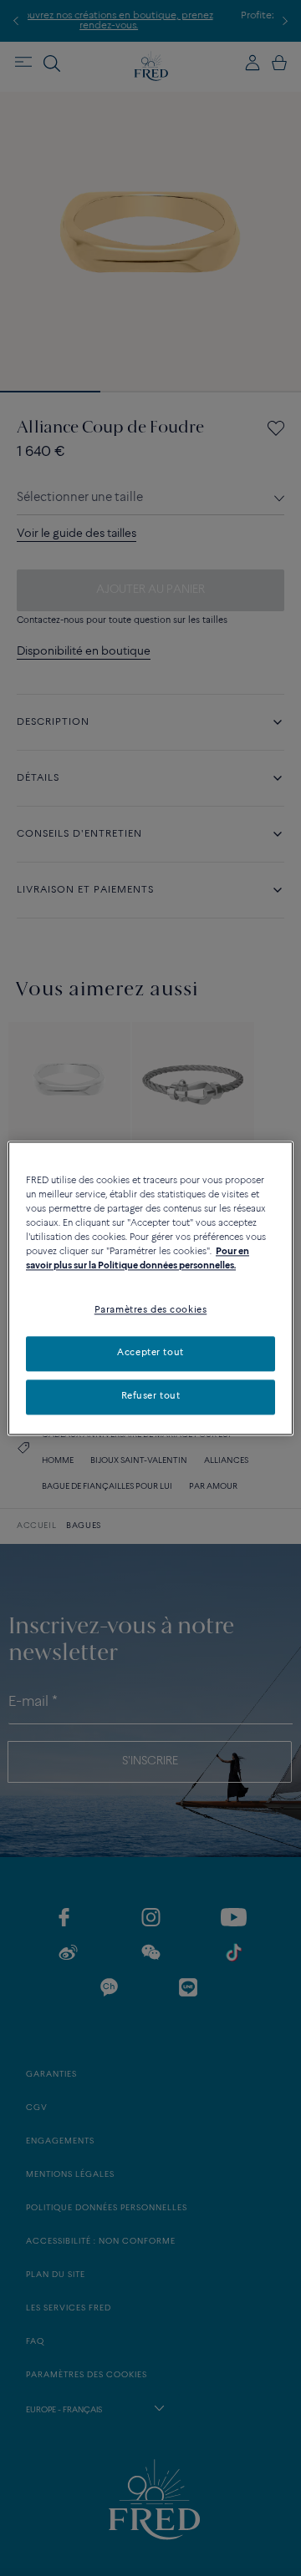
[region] (150, 1288)
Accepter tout (150, 1353)
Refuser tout (151, 1396)
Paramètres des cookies (151, 1310)
